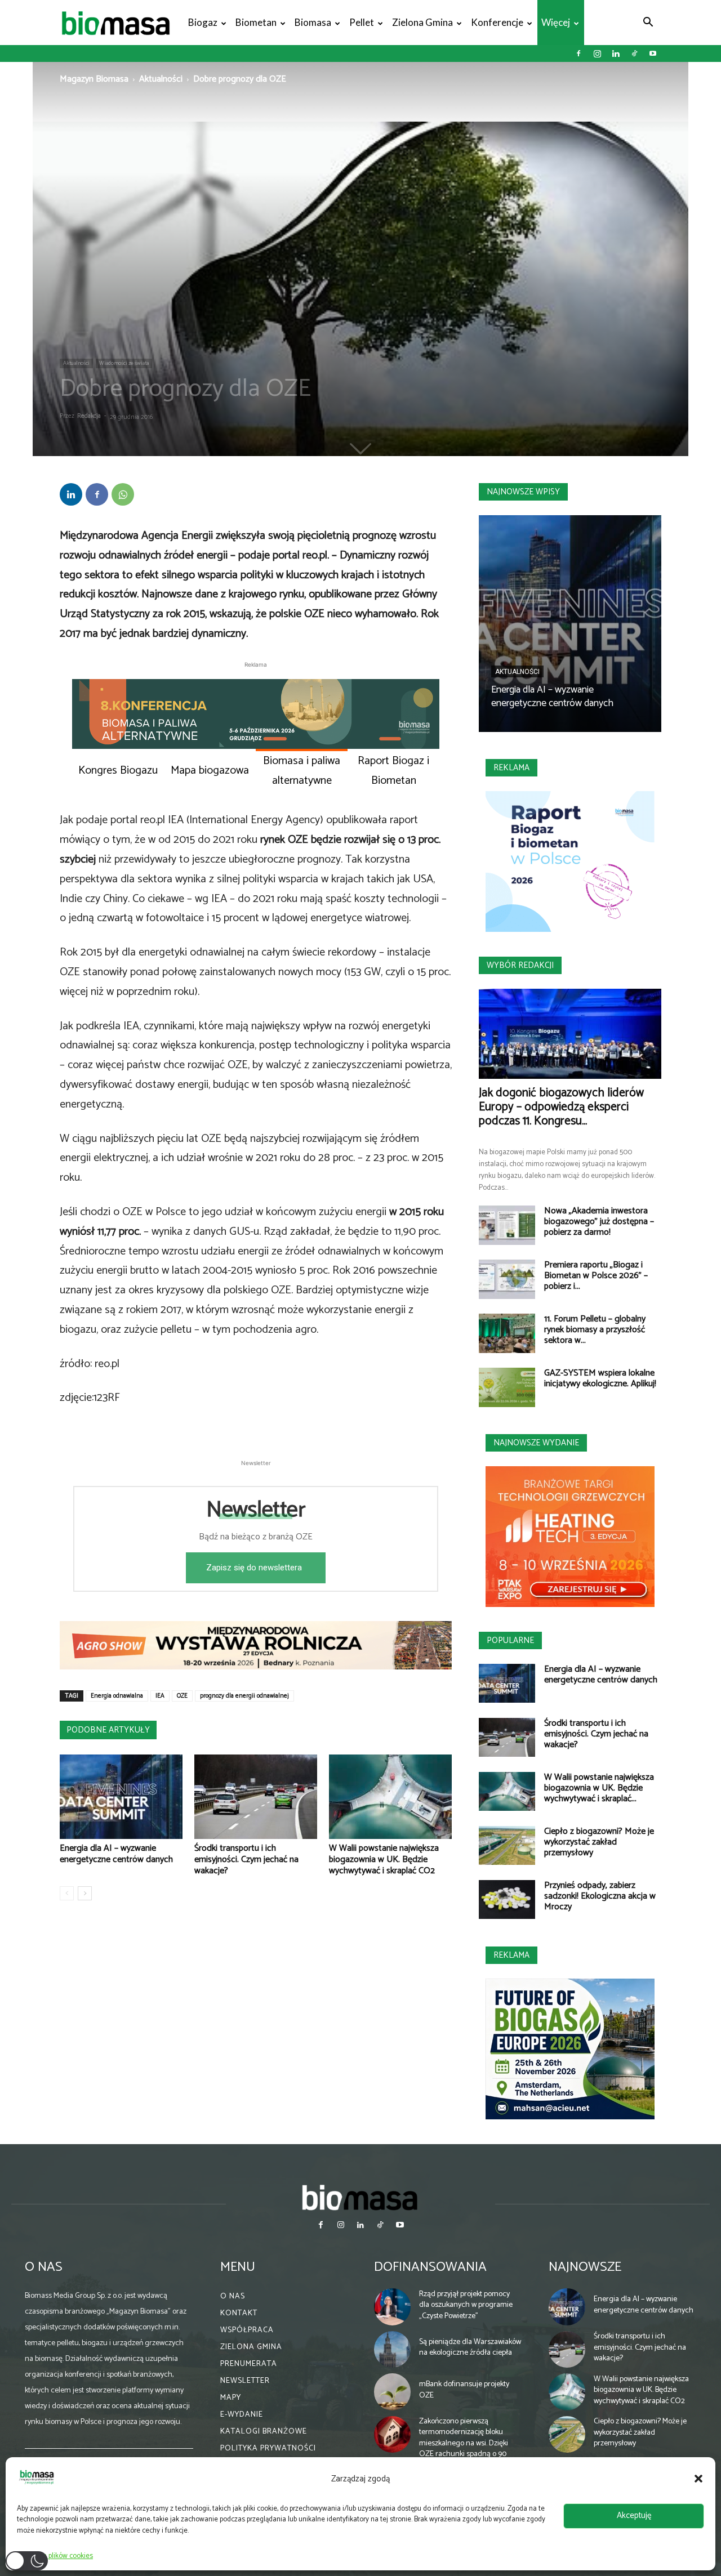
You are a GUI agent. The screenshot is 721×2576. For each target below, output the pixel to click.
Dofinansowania (430, 2267)
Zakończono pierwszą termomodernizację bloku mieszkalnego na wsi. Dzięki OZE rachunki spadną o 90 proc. (464, 2443)
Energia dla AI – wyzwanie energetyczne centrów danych (116, 1854)
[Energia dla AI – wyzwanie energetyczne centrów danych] (121, 1797)
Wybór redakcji (520, 965)
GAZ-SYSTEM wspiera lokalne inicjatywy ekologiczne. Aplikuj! (600, 1378)
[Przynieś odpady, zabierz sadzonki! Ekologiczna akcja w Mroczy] (507, 1899)
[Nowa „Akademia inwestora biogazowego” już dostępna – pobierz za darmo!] (507, 1225)
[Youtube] (653, 53)
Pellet (362, 22)
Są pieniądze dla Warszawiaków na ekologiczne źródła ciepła (470, 2348)
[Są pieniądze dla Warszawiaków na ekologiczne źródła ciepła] (393, 2350)
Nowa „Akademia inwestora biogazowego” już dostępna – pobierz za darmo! (599, 1222)
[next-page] (85, 1893)
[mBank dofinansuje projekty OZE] (393, 2392)
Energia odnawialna (117, 1696)
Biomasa (313, 22)
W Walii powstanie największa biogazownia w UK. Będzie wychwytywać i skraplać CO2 (384, 1860)
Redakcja (89, 416)
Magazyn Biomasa (94, 79)
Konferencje (497, 22)
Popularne (510, 1640)
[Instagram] (597, 53)
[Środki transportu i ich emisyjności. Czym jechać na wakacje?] (256, 1797)
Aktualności (161, 79)
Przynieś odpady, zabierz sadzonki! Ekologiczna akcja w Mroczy (600, 1896)
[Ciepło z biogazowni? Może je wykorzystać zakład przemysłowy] (507, 1845)
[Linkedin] (616, 53)
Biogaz (203, 22)
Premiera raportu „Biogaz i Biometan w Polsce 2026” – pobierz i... (596, 1276)
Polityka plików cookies (58, 2556)
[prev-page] (67, 1893)
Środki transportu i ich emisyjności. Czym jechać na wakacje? (246, 1860)
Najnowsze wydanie (536, 1443)
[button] (698, 2479)
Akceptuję (634, 2515)
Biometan (256, 22)
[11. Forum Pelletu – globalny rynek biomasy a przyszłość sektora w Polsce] (507, 1333)
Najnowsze (585, 2267)
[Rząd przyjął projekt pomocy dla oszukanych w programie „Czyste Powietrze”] (393, 2307)
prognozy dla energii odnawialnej (244, 1696)
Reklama (511, 768)
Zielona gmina (422, 22)
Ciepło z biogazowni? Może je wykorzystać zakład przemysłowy (599, 1842)
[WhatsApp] (123, 494)
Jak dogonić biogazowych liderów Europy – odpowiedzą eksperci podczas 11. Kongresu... (561, 1107)
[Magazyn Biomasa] (360, 2197)
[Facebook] (578, 53)
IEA (160, 1696)
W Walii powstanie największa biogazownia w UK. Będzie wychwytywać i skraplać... (599, 1788)
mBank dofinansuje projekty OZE (464, 2390)
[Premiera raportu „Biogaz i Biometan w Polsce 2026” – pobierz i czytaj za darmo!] (507, 1279)
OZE (182, 1696)
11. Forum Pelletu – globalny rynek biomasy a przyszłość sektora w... (595, 1330)
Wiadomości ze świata (124, 363)
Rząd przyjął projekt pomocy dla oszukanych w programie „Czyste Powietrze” (466, 2305)
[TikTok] (634, 53)
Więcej (556, 22)
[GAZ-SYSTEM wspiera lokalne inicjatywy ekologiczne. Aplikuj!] (507, 1387)
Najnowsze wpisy (523, 492)
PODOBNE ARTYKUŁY (108, 1730)
